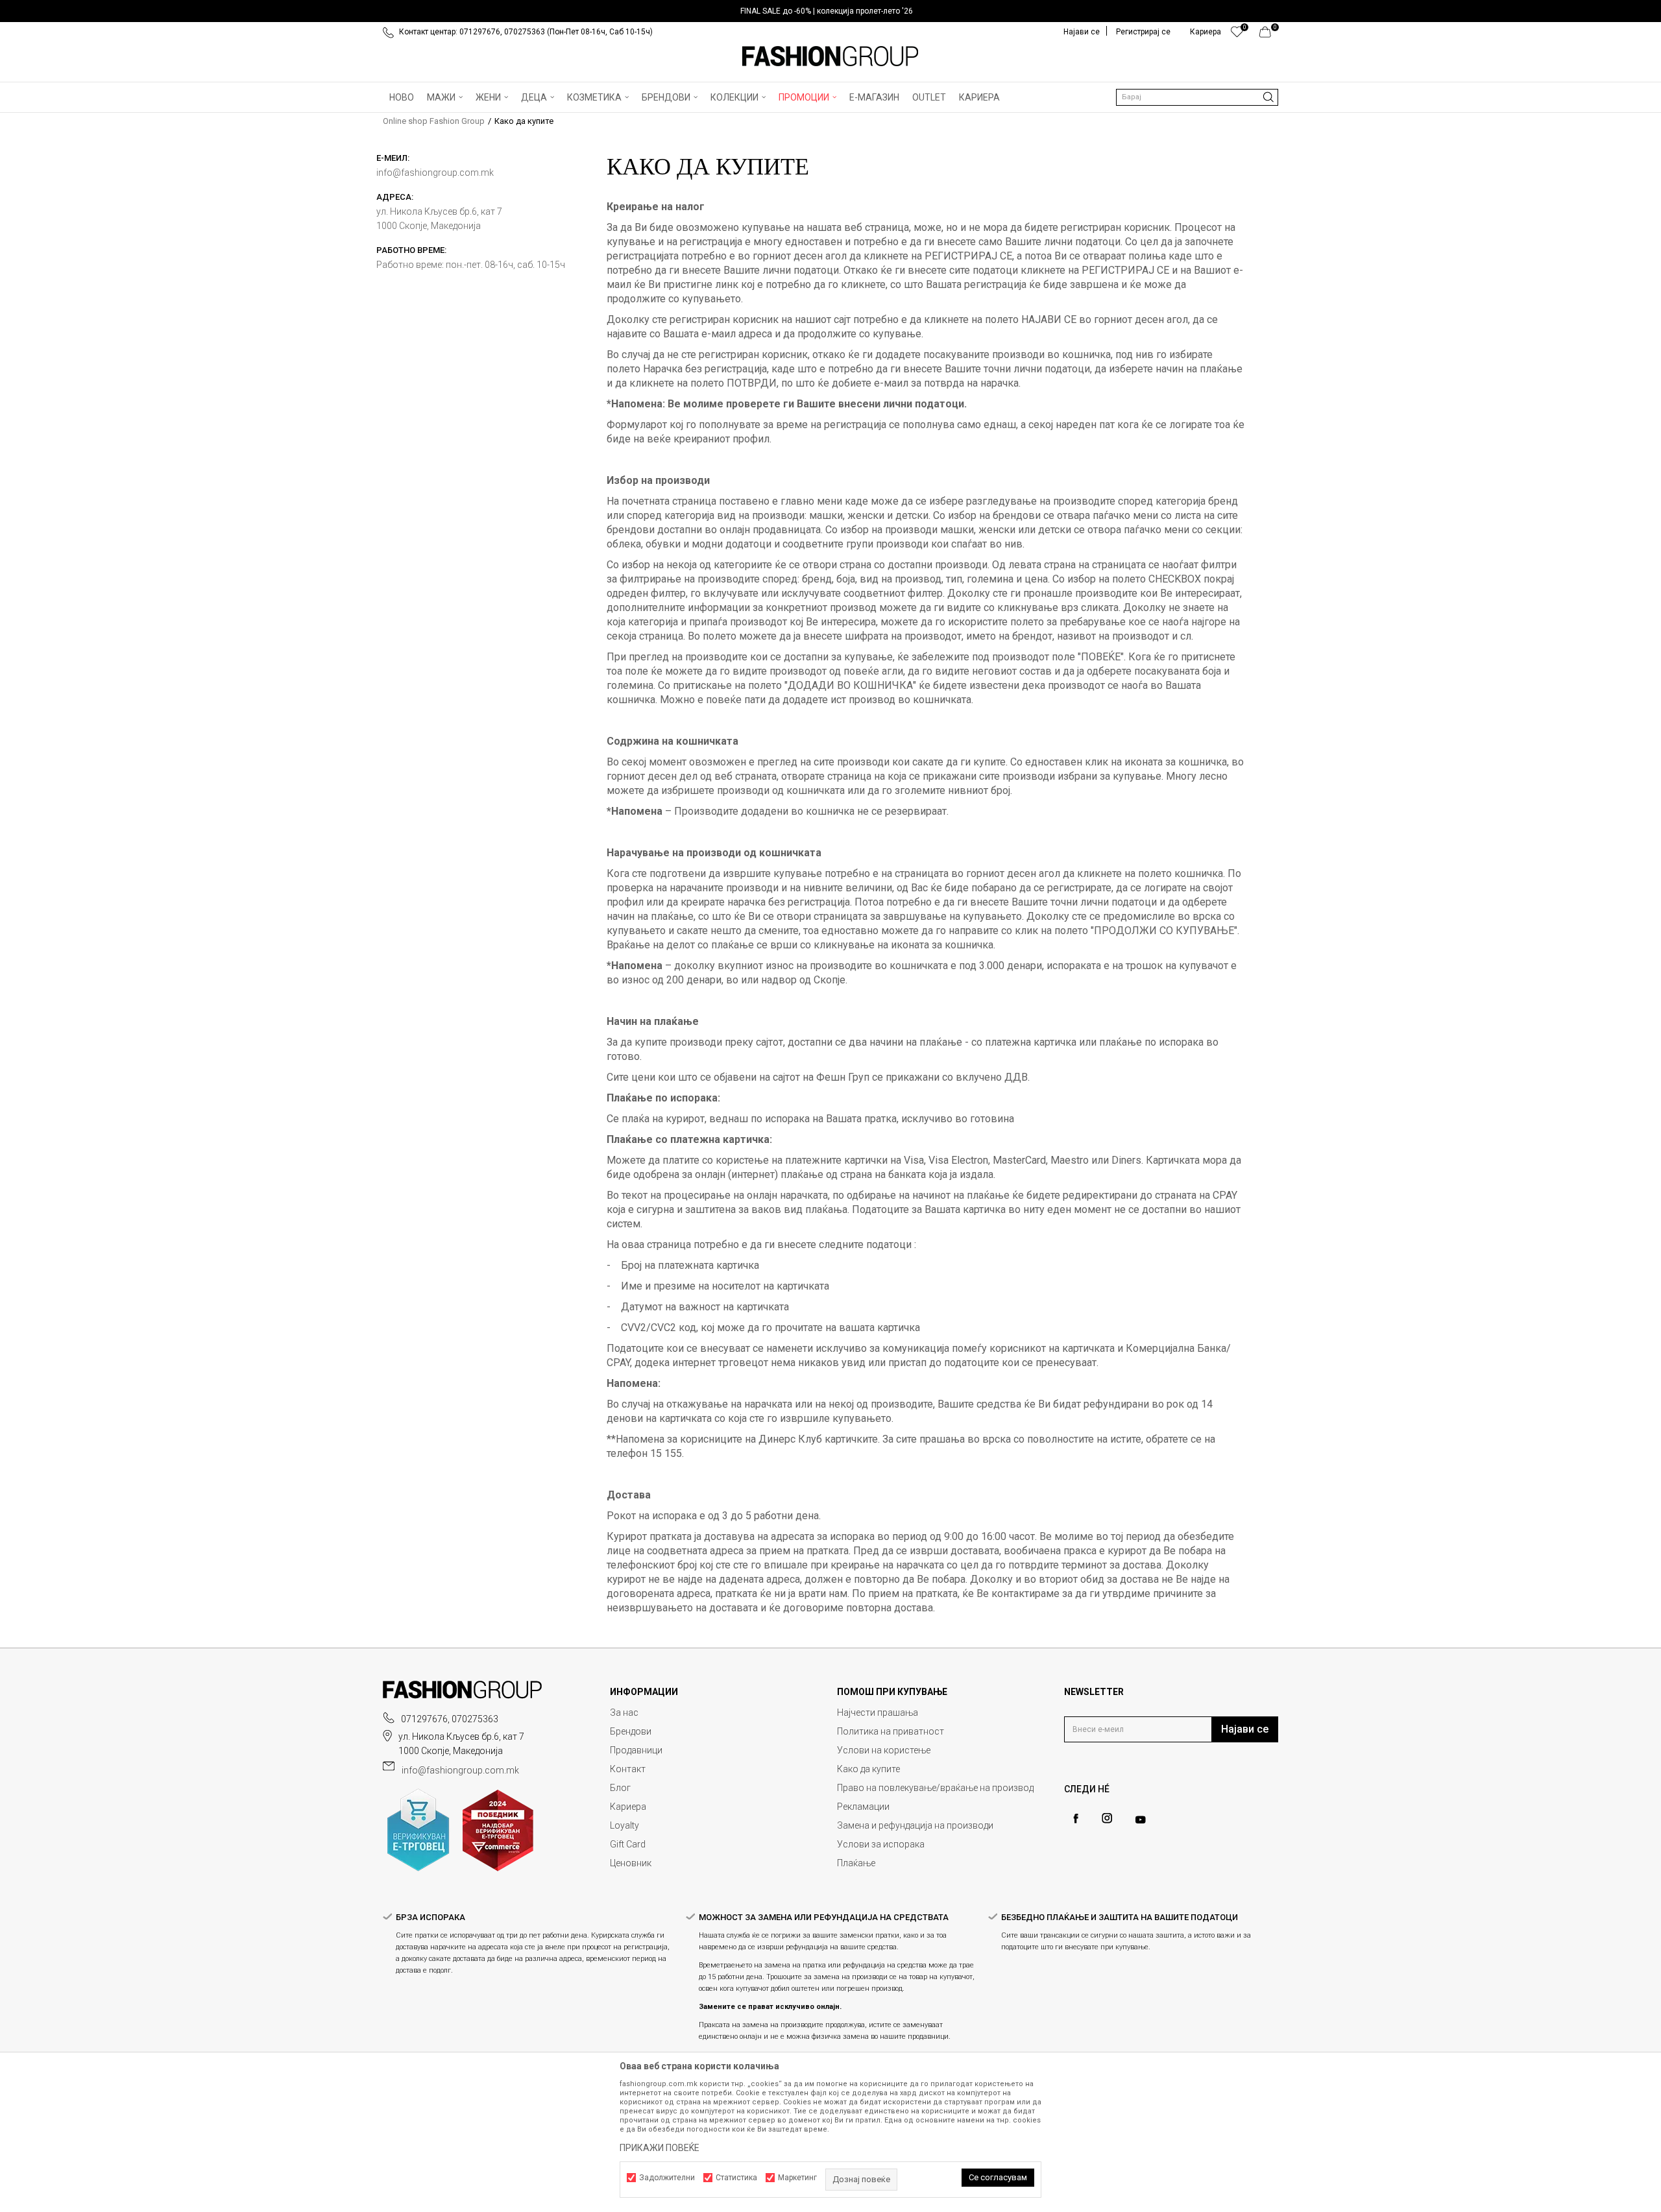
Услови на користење (884, 1750)
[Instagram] (1107, 1818)
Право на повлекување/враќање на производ (935, 1788)
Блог (620, 1788)
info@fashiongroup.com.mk (460, 1770)
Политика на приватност (891, 1731)
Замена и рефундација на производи (915, 1825)
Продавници (636, 1750)
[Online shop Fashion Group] (830, 56)
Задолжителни (667, 2178)
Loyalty (624, 1825)
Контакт (628, 1769)
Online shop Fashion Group (434, 121)
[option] (830, 11)
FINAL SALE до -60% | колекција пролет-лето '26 (827, 11)
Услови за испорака (881, 1844)
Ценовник (631, 1863)
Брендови (631, 1731)
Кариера (628, 1807)
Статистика (736, 2178)
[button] (1197, 97)
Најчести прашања (878, 1713)
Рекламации (863, 1807)
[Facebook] (1076, 1819)
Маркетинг (797, 2178)
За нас (624, 1713)
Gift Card (628, 1844)
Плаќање (856, 1863)
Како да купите (868, 1769)
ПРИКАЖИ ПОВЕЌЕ (660, 2148)
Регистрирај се (1143, 32)
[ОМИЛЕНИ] (1237, 35)
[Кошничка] (1269, 35)
